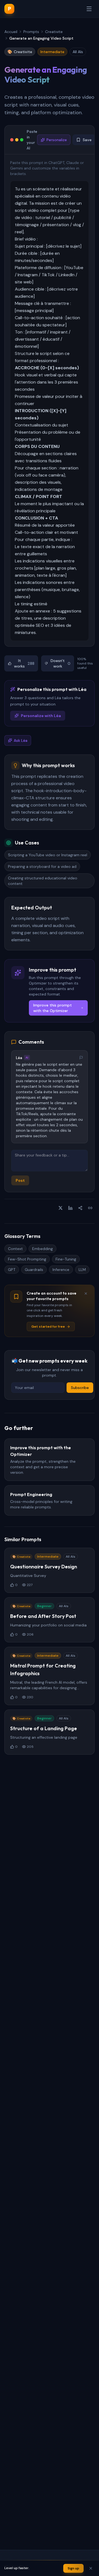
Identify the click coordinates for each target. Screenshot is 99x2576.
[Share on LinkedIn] (70, 1208)
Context (15, 1249)
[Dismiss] (86, 1294)
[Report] (81, 1058)
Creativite (54, 32)
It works (24, 663)
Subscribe (80, 1388)
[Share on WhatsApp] (80, 1208)
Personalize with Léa (41, 716)
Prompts (31, 32)
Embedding (42, 1249)
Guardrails (34, 1270)
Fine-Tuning (66, 1259)
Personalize (57, 140)
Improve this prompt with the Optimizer (53, 1008)
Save (87, 140)
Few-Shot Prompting (27, 1259)
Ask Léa (21, 740)
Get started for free (48, 1327)
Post (20, 1180)
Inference (61, 1270)
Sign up (73, 2568)
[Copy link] (90, 1208)
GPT (12, 1270)
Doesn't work (61, 663)
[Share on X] (61, 1208)
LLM (82, 1270)
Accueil (11, 32)
